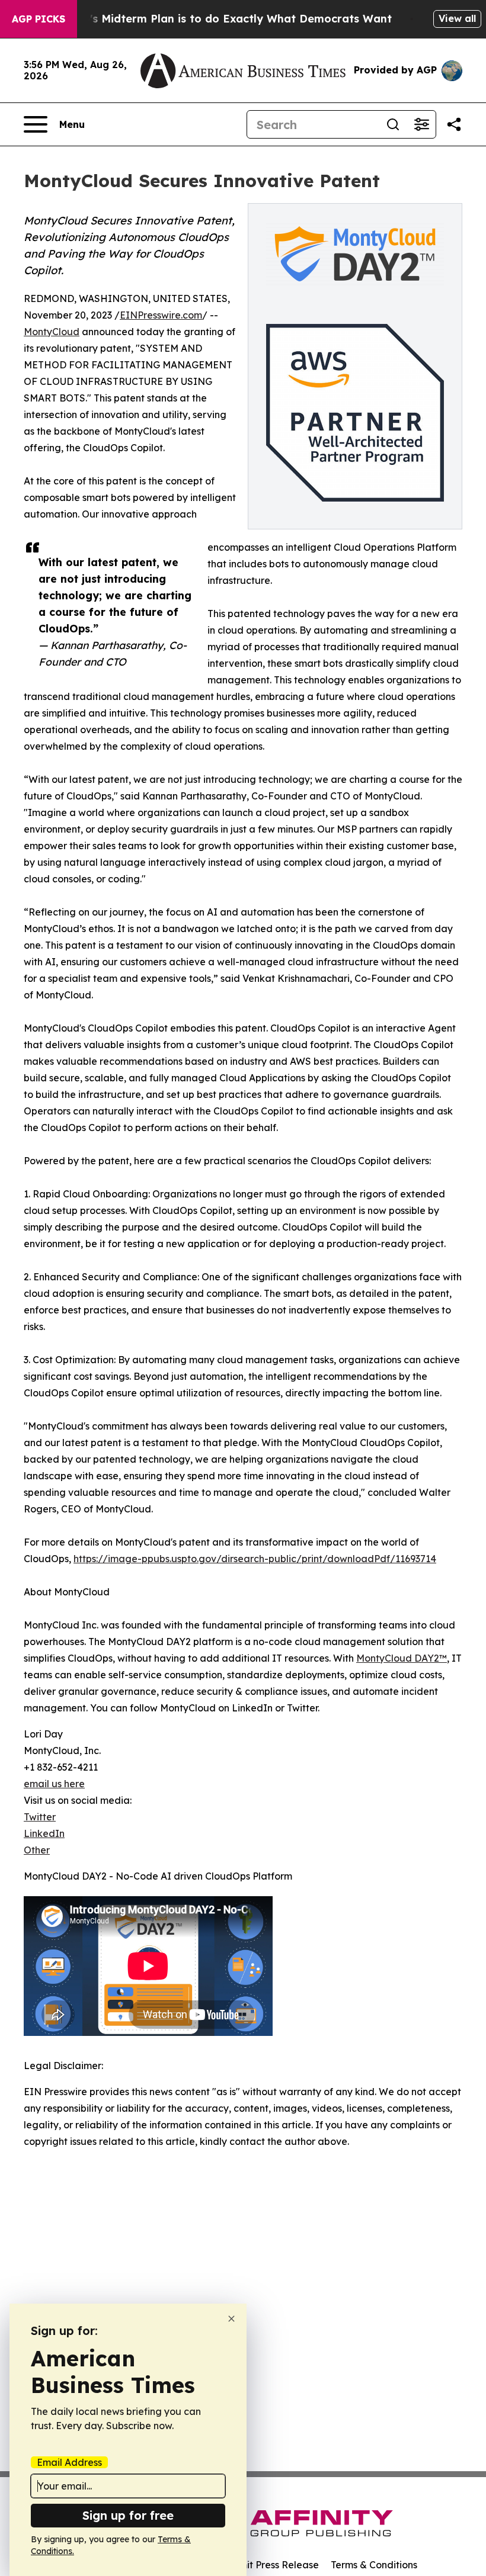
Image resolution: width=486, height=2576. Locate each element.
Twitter (40, 1817)
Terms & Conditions (374, 2565)
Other (37, 1850)
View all (457, 18)
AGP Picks (39, 19)
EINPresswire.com (161, 315)
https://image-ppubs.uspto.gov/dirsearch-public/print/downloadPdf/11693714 (255, 1559)
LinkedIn (44, 1833)
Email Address (69, 2462)
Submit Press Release (270, 2565)
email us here (54, 1784)
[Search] (393, 124)
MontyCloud (52, 332)
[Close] (231, 2319)
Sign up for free (128, 2515)
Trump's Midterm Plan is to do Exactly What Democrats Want (223, 19)
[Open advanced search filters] (421, 124)
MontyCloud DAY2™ (402, 1658)
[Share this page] (454, 124)
